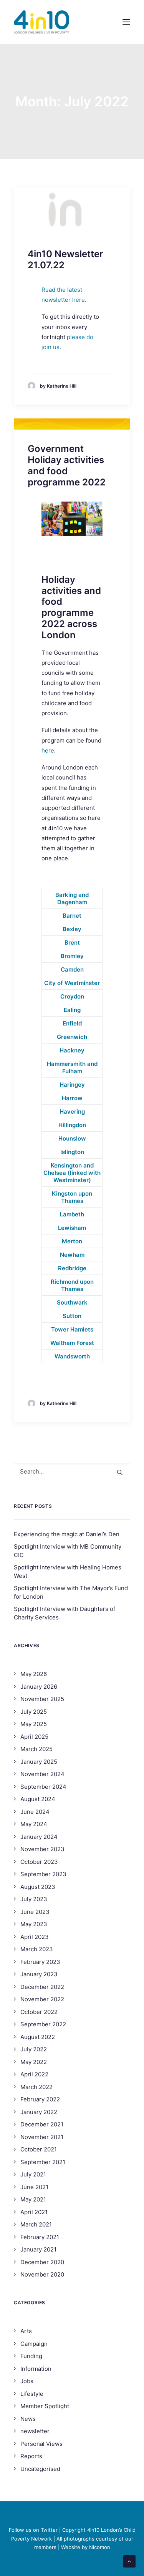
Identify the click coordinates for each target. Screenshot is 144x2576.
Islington (72, 1152)
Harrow (72, 1098)
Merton (72, 1241)
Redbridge (72, 1268)
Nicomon (100, 2547)
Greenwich (72, 1037)
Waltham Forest (72, 1343)
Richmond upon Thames (72, 1285)
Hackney (72, 1050)
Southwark (72, 1302)
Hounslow (72, 1138)
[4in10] (41, 22)
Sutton (72, 1316)
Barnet (72, 916)
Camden (72, 969)
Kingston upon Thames (72, 1197)
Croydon (72, 996)
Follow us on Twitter (33, 2530)
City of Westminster (72, 983)
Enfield (72, 1023)
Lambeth (72, 1214)
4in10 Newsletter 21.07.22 (65, 259)
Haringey (72, 1085)
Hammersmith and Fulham (72, 1067)
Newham (72, 1255)
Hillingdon (72, 1125)
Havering (72, 1112)
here (48, 750)
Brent (72, 943)
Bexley (72, 929)
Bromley (72, 956)
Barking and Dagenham (72, 898)
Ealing (72, 1010)
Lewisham (72, 1228)
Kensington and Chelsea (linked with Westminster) (72, 1173)
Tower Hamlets (72, 1329)
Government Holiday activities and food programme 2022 (67, 465)
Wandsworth (72, 1356)
